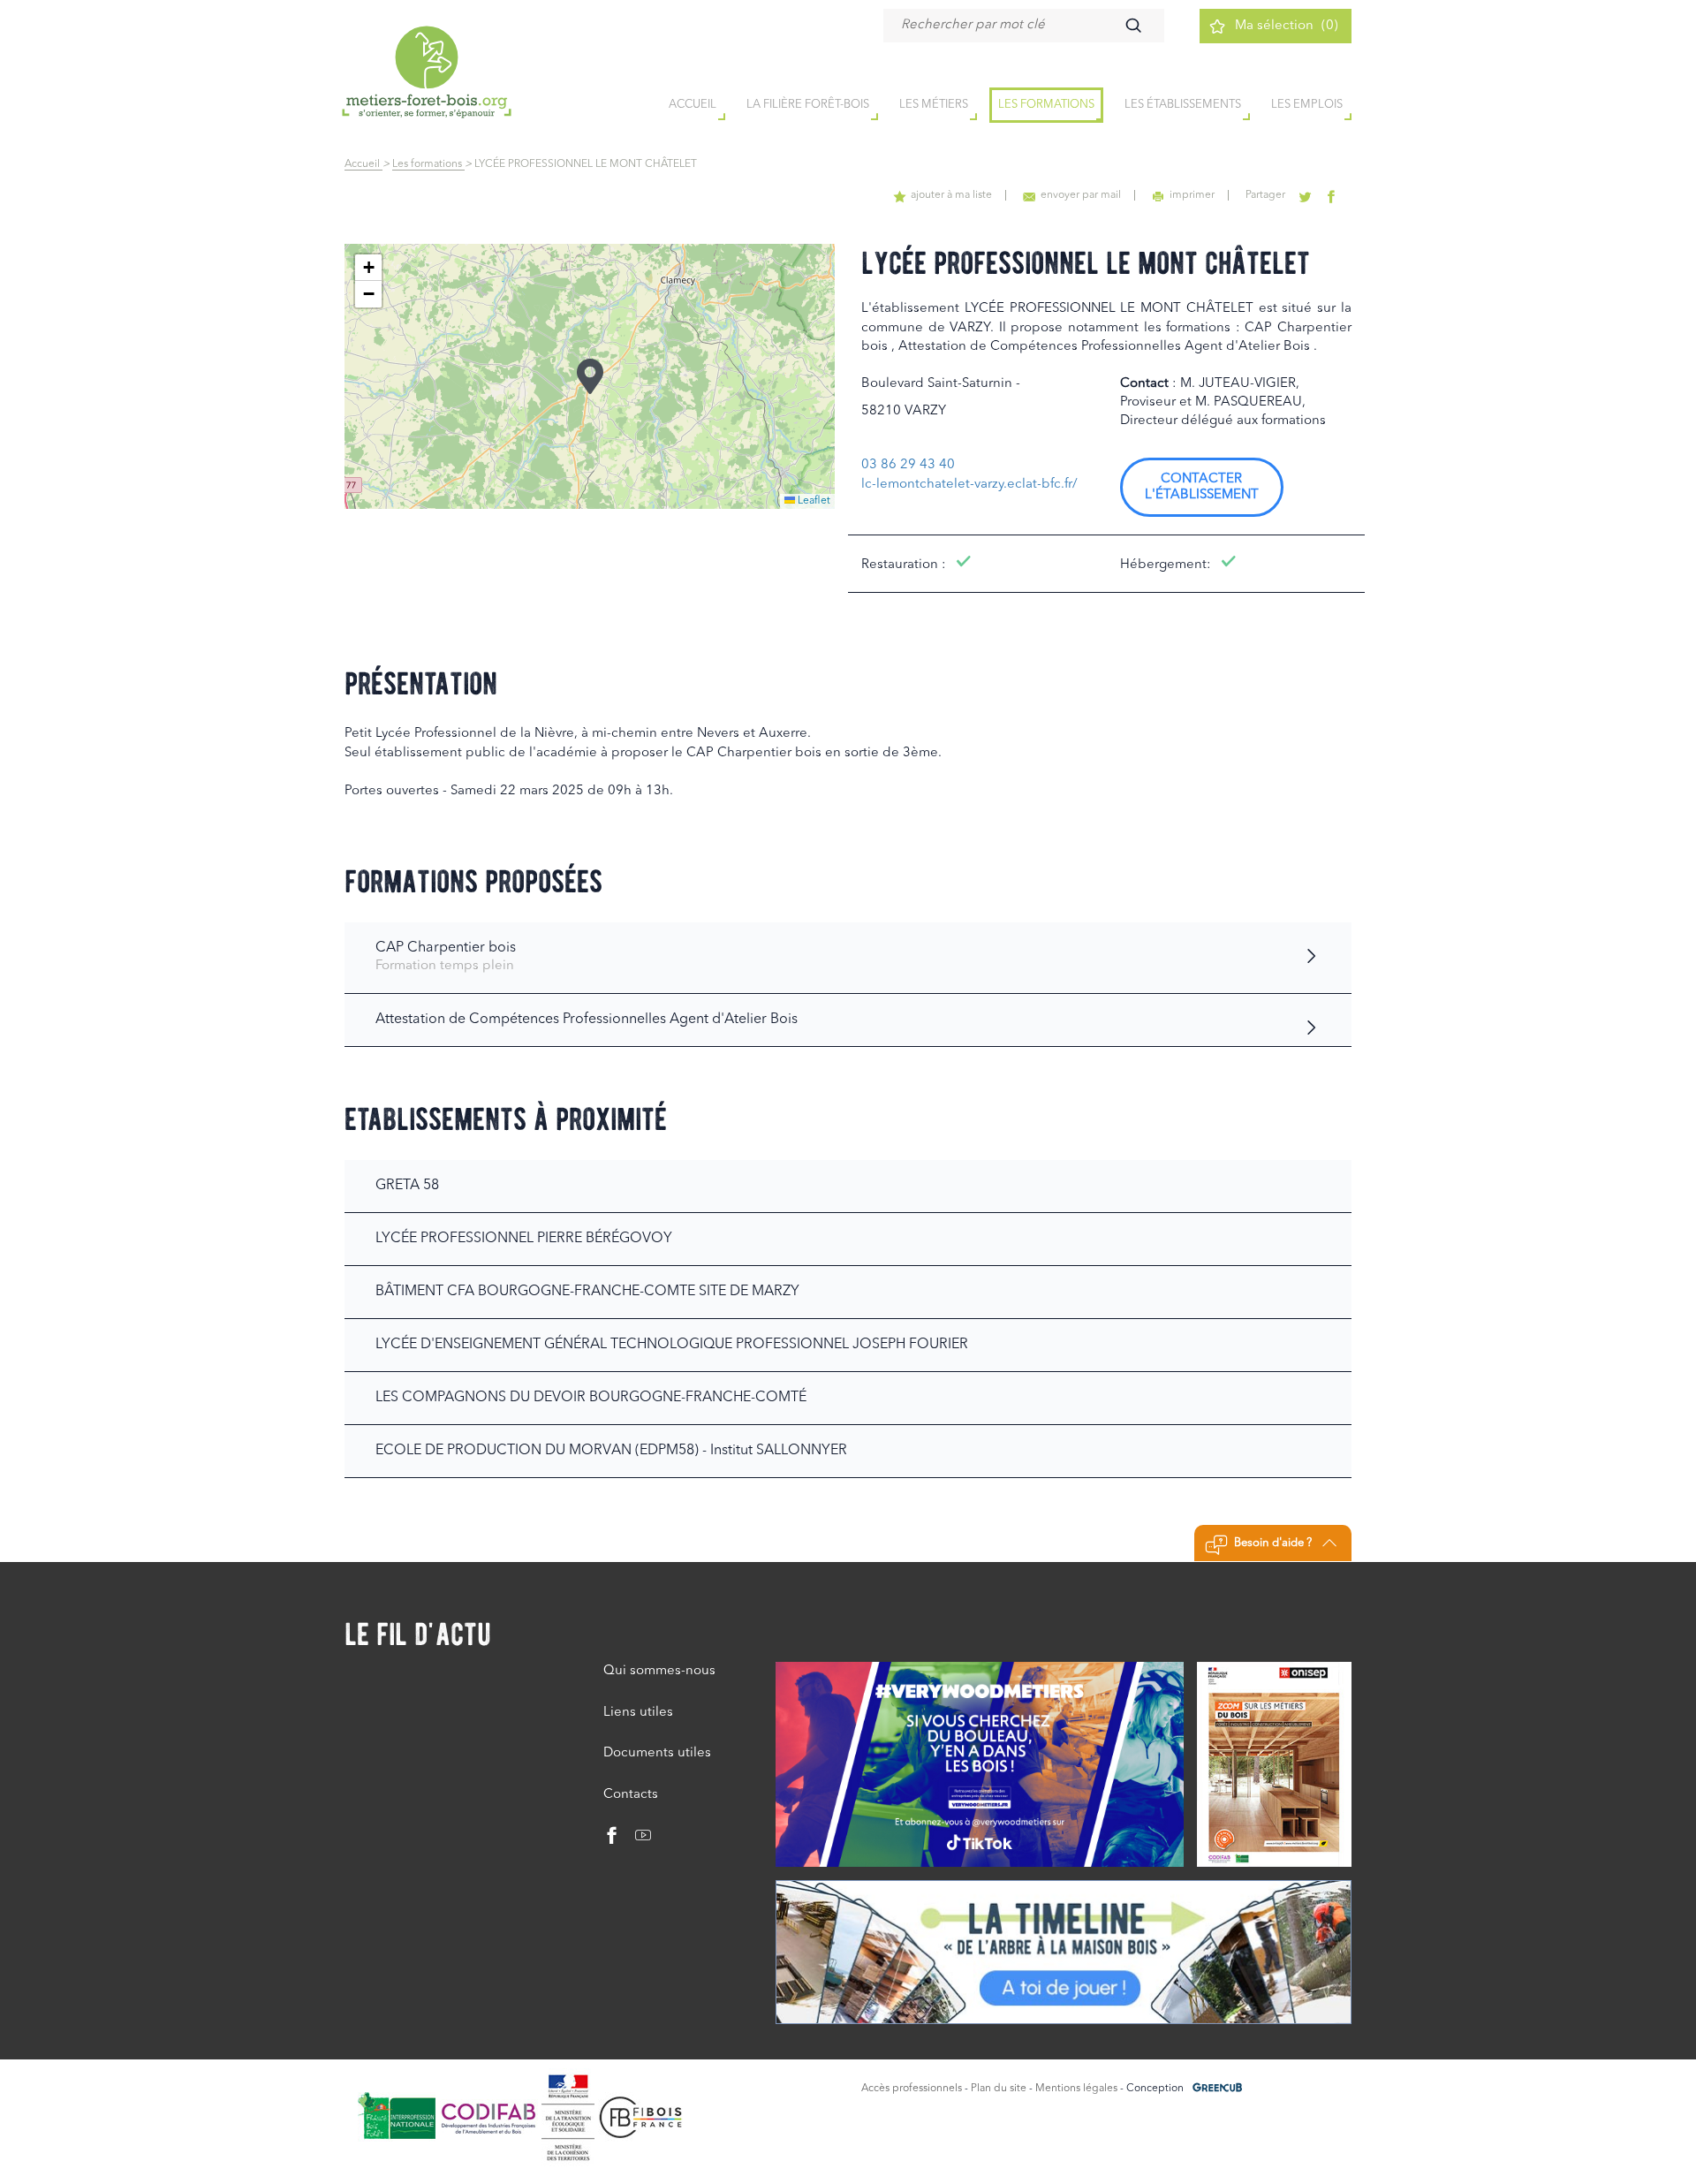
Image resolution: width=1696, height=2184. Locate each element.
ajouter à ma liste (951, 195)
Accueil (363, 164)
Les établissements (1183, 105)
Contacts (631, 1795)
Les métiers (934, 105)
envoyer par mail (1081, 195)
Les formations (1046, 105)
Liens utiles (638, 1713)
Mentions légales (1076, 2089)
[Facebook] (612, 1840)
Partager (1265, 195)
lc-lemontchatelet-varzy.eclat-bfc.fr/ (969, 485)
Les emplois (1307, 105)
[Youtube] (636, 1840)
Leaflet (813, 501)
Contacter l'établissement (1202, 487)
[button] (590, 376)
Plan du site (999, 2089)
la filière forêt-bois (808, 105)
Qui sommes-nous (659, 1671)
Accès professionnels (912, 2089)
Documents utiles (657, 1753)
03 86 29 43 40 (908, 465)
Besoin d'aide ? (1273, 1543)
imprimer (1192, 195)
